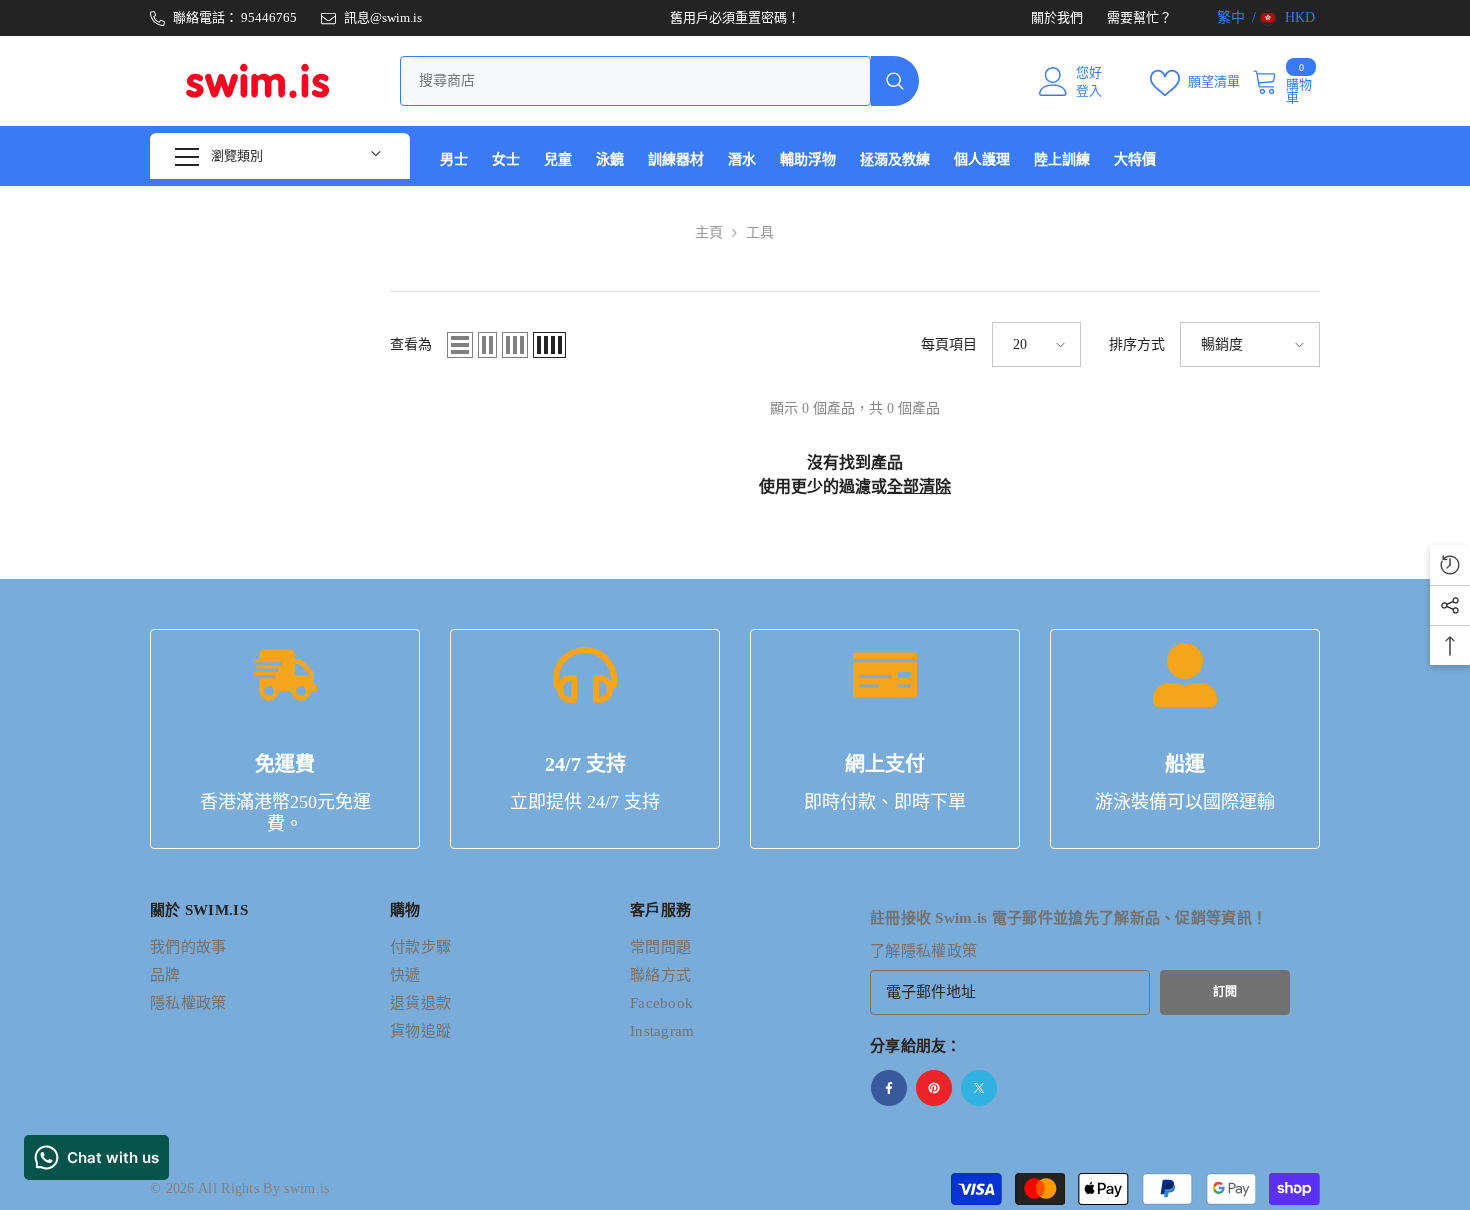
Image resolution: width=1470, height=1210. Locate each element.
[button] (460, 345)
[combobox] (635, 81)
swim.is (306, 1188)
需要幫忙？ (1139, 17)
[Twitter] (979, 1088)
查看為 (411, 344)
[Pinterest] (934, 1088)
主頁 (709, 232)
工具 (760, 232)
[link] (285, 739)
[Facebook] (889, 1088)
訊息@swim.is (383, 17)
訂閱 (1225, 992)
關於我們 (1057, 17)
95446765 (269, 17)
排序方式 (1137, 344)
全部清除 (919, 486)
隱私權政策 (939, 951)
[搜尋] (659, 81)
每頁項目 (949, 344)
